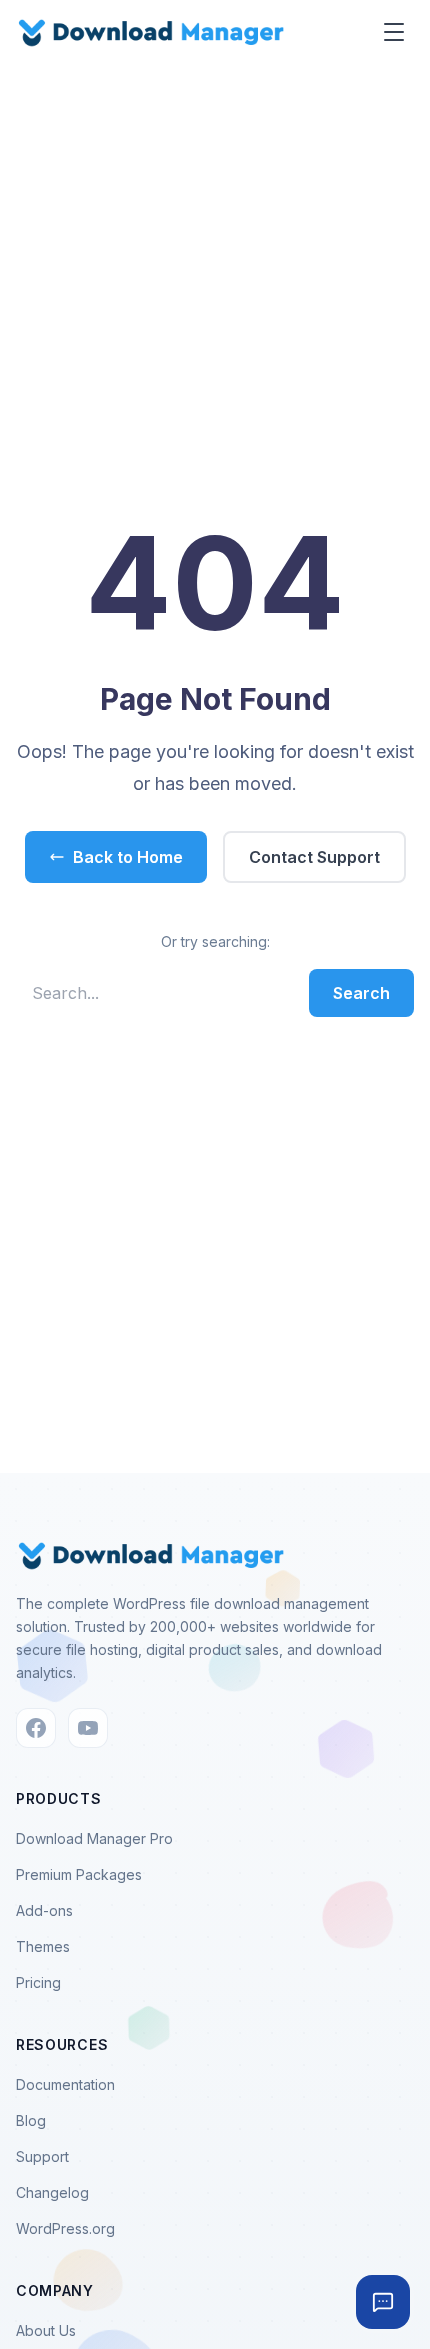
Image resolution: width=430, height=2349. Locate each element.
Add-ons (44, 1910)
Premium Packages (79, 1874)
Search (361, 993)
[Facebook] (36, 1728)
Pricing (38, 1982)
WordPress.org (65, 2228)
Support (42, 2156)
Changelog (52, 2192)
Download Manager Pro (94, 1838)
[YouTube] (88, 1728)
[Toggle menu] (394, 32)
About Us (46, 2330)
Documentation (65, 2084)
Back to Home (128, 857)
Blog (31, 2120)
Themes (43, 1946)
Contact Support (314, 857)
